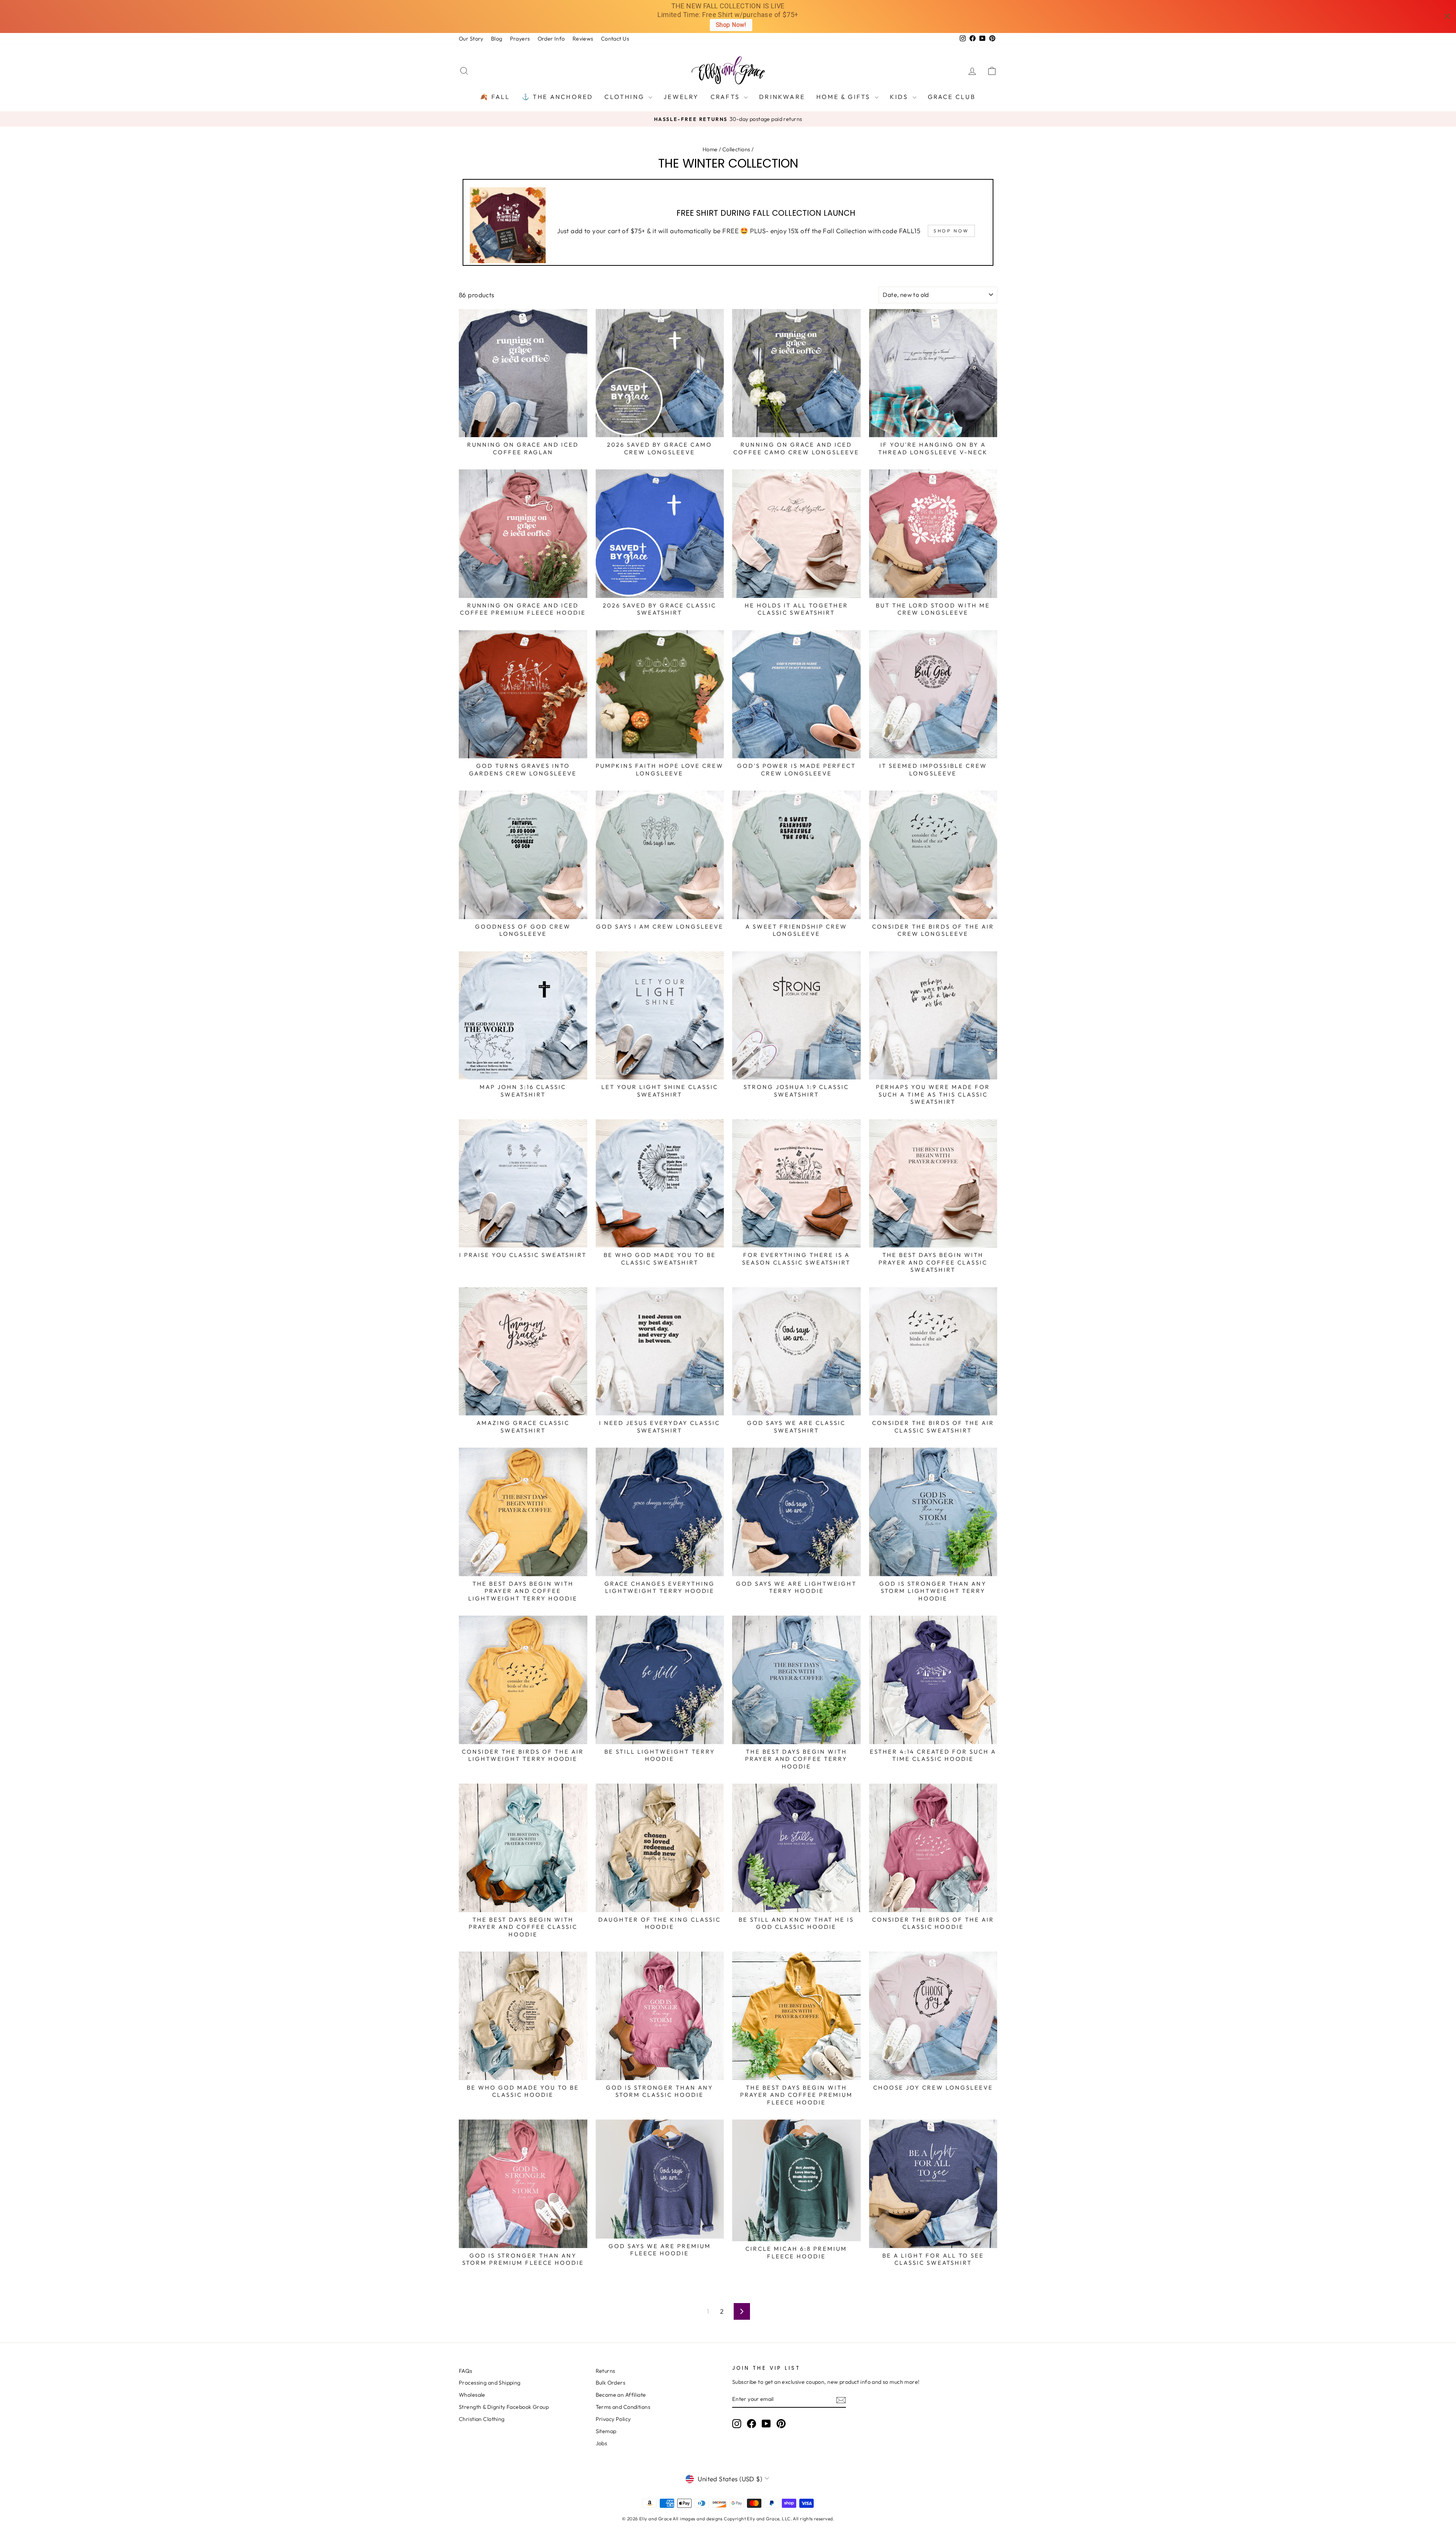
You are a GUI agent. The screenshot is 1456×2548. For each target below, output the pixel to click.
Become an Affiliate (621, 2395)
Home (710, 149)
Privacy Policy (613, 2419)
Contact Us (615, 39)
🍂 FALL (495, 97)
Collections (736, 149)
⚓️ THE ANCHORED (558, 97)
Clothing (625, 97)
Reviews (583, 39)
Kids (900, 97)
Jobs (602, 2443)
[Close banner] (1447, 16)
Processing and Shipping (490, 2383)
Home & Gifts (845, 97)
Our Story (471, 39)
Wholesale (472, 2395)
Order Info (551, 39)
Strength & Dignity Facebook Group (504, 2407)
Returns (606, 2371)
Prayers (520, 39)
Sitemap (606, 2431)
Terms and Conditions (623, 2407)
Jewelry (681, 97)
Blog (497, 39)
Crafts (726, 97)
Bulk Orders (611, 2383)
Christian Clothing (482, 2419)
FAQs (466, 2371)
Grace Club (952, 97)
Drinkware (782, 97)
